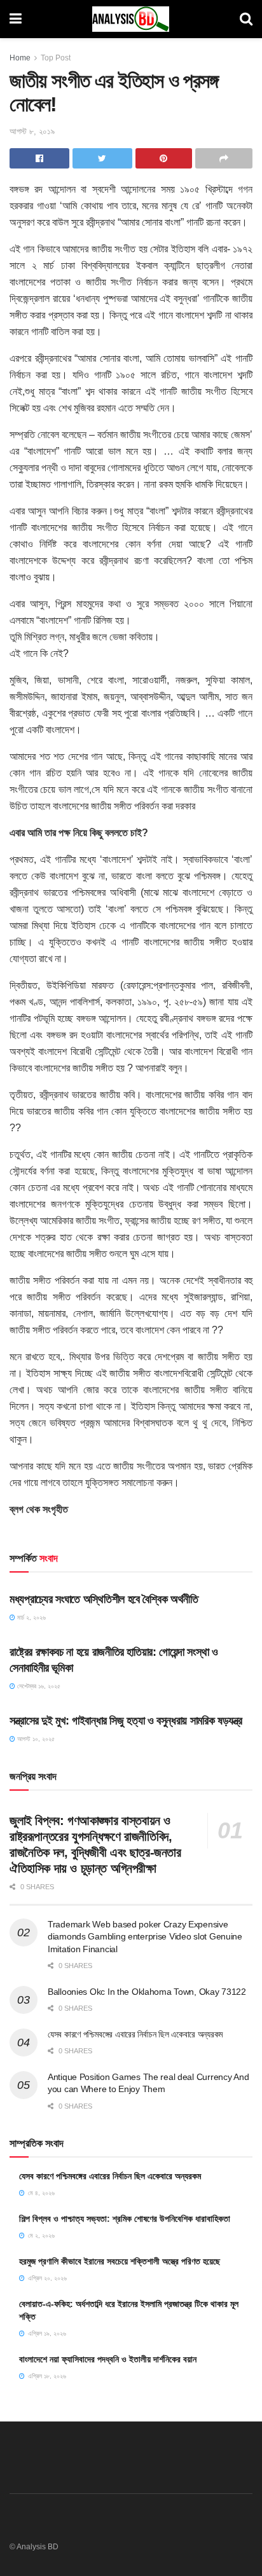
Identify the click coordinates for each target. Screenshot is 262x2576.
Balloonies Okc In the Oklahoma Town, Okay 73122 (147, 1992)
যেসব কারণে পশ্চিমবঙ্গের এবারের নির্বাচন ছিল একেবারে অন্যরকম (135, 2034)
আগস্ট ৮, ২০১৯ (32, 131)
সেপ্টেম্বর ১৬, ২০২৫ (38, 1686)
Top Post (56, 58)
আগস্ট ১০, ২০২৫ (35, 1739)
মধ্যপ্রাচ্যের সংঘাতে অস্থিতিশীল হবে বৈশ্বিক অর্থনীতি (104, 1599)
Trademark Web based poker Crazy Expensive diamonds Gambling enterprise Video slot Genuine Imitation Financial (145, 1937)
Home (20, 58)
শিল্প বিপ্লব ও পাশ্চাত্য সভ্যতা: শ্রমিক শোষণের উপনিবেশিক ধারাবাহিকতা (125, 2219)
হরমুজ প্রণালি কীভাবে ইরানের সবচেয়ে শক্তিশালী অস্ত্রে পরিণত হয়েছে (120, 2261)
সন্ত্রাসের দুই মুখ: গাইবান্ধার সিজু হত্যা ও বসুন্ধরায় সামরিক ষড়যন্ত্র (126, 1721)
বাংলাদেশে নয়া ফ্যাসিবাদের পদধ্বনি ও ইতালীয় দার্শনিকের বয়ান (108, 2359)
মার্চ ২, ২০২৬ (31, 1617)
